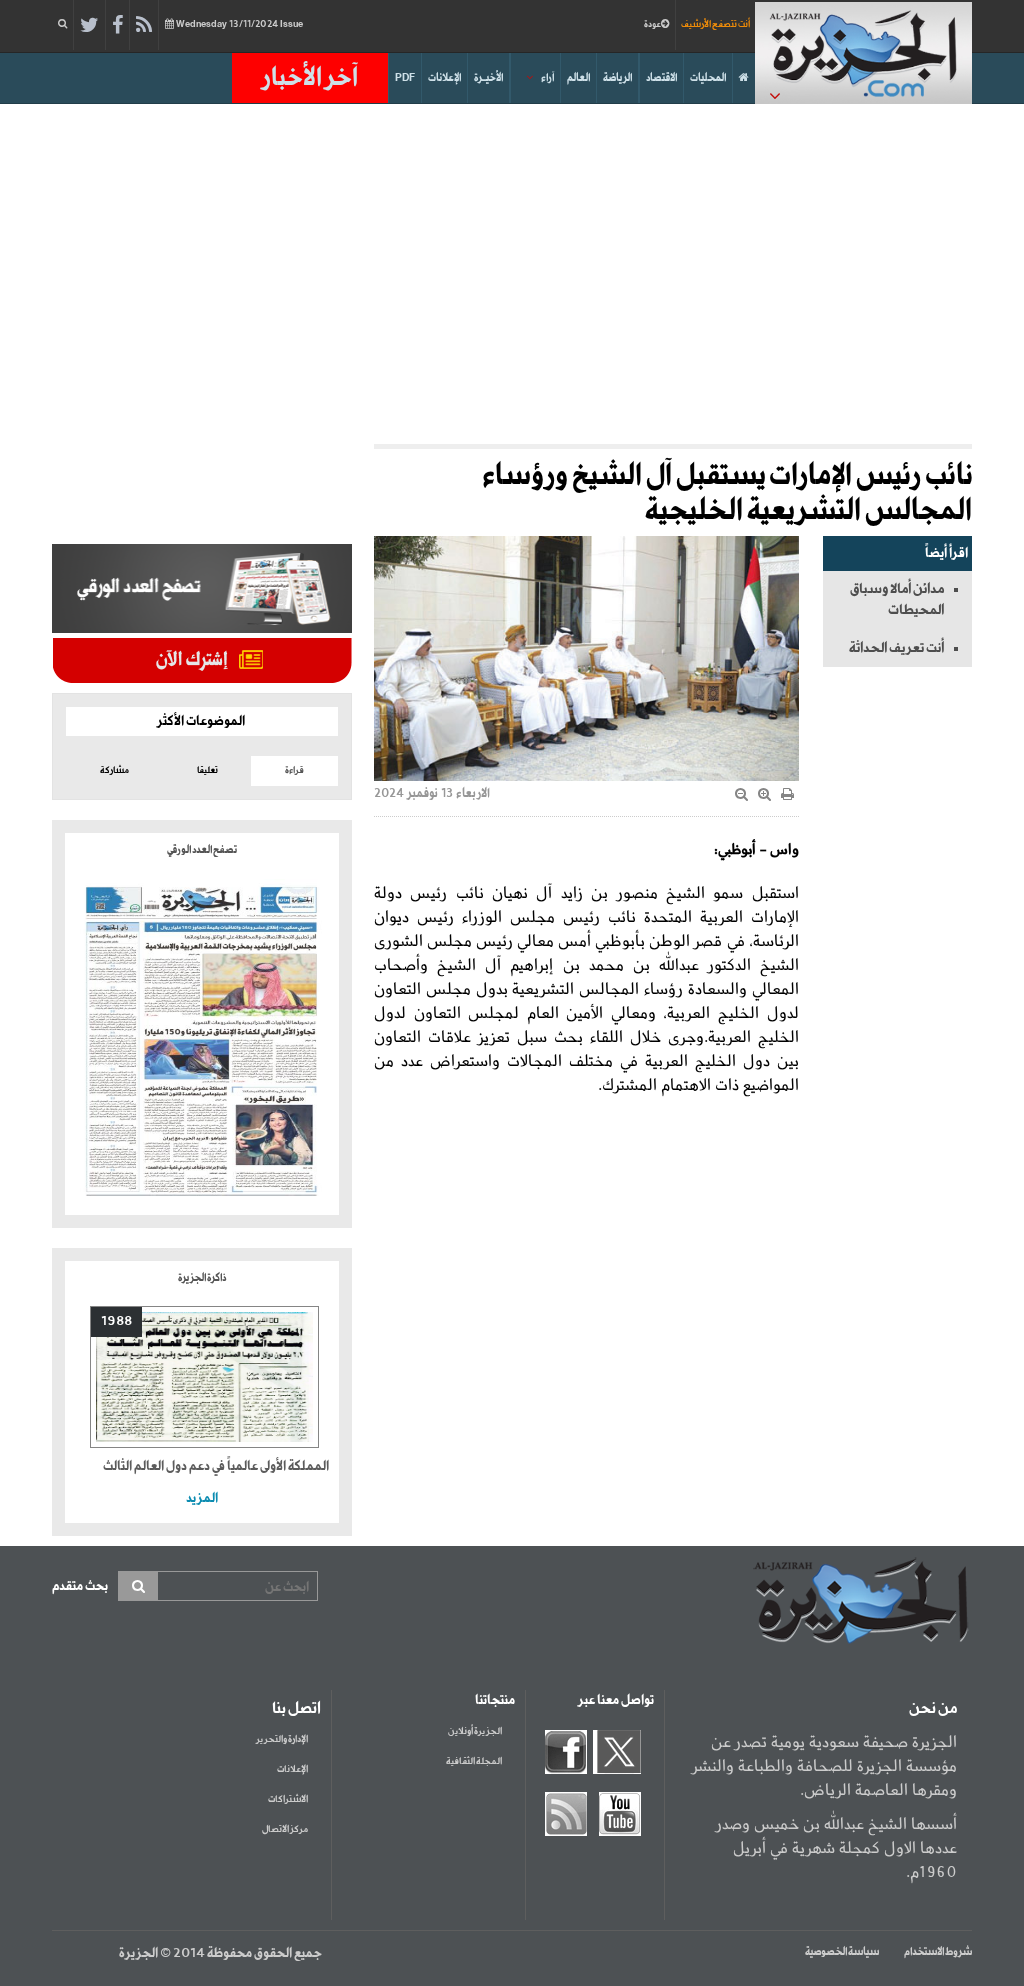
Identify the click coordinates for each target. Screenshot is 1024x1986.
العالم (578, 78)
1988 (116, 1321)
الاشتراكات (288, 1799)
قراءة (294, 770)
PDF (405, 78)
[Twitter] (89, 26)
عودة (652, 24)
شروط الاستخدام (938, 1952)
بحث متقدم (80, 1586)
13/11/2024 (239, 24)
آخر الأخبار (310, 78)
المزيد (202, 1498)
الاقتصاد (661, 78)
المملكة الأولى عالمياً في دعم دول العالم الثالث (216, 1466)
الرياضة (617, 78)
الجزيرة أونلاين (475, 1731)
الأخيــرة (488, 78)
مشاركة (114, 770)
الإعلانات (444, 78)
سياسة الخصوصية (842, 1952)
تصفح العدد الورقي (202, 850)
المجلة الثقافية (474, 1761)
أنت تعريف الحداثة (896, 648)
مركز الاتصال (285, 1829)
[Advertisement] (512, 274)
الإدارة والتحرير (282, 1739)
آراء (547, 78)
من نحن (933, 1709)
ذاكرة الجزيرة (202, 1278)
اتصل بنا (296, 1709)
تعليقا (207, 770)
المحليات (708, 78)
